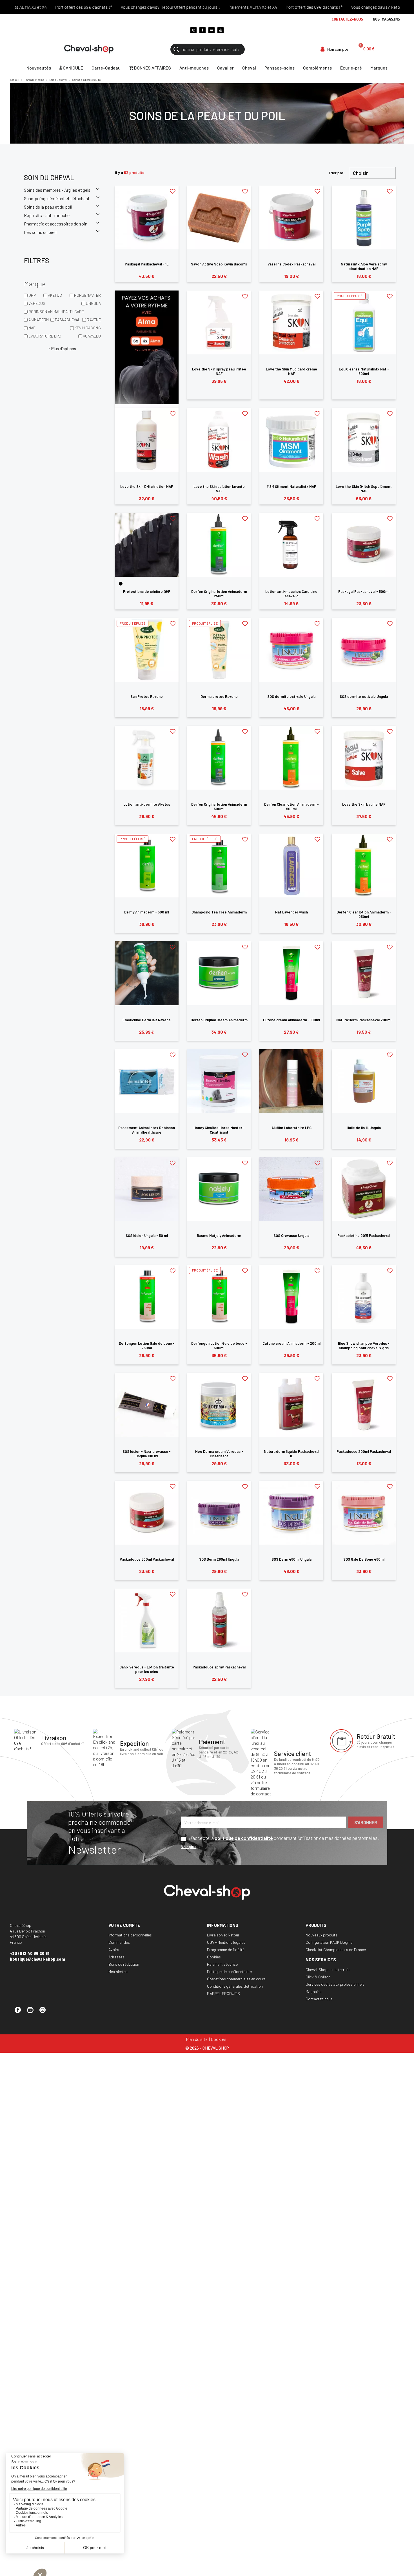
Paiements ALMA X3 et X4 (204, 7)
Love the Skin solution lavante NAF (219, 489)
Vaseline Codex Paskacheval (291, 264)
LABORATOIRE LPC (45, 336)
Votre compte (124, 1925)
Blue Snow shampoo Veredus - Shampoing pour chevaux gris (364, 1346)
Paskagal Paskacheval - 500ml (364, 591)
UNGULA (93, 303)
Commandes (119, 1942)
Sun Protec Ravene (147, 696)
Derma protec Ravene (219, 696)
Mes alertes (118, 1971)
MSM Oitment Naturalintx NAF (291, 486)
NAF (32, 328)
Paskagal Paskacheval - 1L (147, 264)
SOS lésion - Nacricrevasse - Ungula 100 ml (147, 1454)
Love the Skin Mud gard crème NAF (291, 371)
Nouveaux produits (321, 1935)
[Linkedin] (212, 30)
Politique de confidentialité (229, 1971)
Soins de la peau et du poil (48, 207)
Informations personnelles (130, 1935)
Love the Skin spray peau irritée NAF (219, 371)
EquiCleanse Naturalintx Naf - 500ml (364, 371)
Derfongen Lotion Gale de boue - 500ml (219, 1346)
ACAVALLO (92, 336)
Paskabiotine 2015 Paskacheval (364, 1236)
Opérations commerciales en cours (236, 1979)
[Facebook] (202, 30)
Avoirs (114, 1950)
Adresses (116, 1957)
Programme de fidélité (226, 1950)
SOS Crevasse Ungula (291, 1236)
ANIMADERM (39, 320)
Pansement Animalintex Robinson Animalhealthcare (147, 1130)
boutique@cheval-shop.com (37, 1959)
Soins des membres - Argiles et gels (57, 190)
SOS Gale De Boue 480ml (364, 1559)
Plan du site (197, 2039)
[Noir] (121, 584)
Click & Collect (318, 1977)
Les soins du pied (40, 232)
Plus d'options (64, 348)
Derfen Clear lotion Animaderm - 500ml (291, 806)
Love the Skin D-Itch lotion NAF (147, 486)
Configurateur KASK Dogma (329, 1942)
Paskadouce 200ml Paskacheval (364, 1451)
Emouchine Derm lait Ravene (147, 1020)
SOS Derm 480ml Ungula (291, 1559)
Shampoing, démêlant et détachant (57, 198)
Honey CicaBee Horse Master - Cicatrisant (219, 1130)
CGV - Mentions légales (226, 1942)
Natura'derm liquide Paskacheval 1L (291, 1454)
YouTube (33, 2012)
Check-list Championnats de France (336, 1950)
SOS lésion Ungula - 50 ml (147, 1236)
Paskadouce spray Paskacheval (219, 1667)
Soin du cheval (49, 177)
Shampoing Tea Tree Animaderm (219, 912)
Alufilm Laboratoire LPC (291, 1128)
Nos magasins (386, 19)
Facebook (20, 2012)
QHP (32, 295)
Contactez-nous (347, 19)
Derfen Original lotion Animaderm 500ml (219, 806)
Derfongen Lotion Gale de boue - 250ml (147, 1346)
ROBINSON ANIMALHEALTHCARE (56, 311)
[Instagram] (193, 30)
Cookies (214, 1957)
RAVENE (94, 320)
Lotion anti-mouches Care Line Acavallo (291, 594)
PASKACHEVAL (68, 320)
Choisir (360, 173)
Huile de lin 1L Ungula (364, 1128)
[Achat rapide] (147, 240)
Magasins (314, 1991)
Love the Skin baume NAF (364, 804)
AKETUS (55, 295)
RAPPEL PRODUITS (223, 1993)
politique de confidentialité (244, 1838)
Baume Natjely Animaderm (219, 1236)
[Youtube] (221, 30)
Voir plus (189, 1846)
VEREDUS (37, 303)
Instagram (45, 2012)
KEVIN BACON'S (88, 328)
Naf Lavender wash (291, 912)
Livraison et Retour (223, 1935)
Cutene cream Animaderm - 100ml (291, 1020)
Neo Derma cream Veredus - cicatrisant (219, 1454)
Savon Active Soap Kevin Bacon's (219, 264)
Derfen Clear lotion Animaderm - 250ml (364, 914)
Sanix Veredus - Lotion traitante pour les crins (147, 1669)
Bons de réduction (124, 1964)
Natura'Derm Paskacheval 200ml (364, 1020)
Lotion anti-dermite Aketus (147, 804)
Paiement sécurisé (222, 1964)
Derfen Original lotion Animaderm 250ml (219, 594)
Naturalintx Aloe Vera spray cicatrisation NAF (364, 266)
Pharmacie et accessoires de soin (56, 224)
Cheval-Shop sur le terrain (328, 1970)
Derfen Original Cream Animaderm (219, 1020)
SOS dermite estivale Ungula (291, 696)
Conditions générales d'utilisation (235, 1986)
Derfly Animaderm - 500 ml (147, 912)
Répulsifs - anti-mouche (47, 215)
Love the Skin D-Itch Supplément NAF (364, 489)
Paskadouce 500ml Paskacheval (147, 1559)
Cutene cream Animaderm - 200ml (291, 1343)
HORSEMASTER (87, 295)
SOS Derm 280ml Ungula (219, 1559)
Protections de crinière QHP (147, 591)
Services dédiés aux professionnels (335, 1984)
